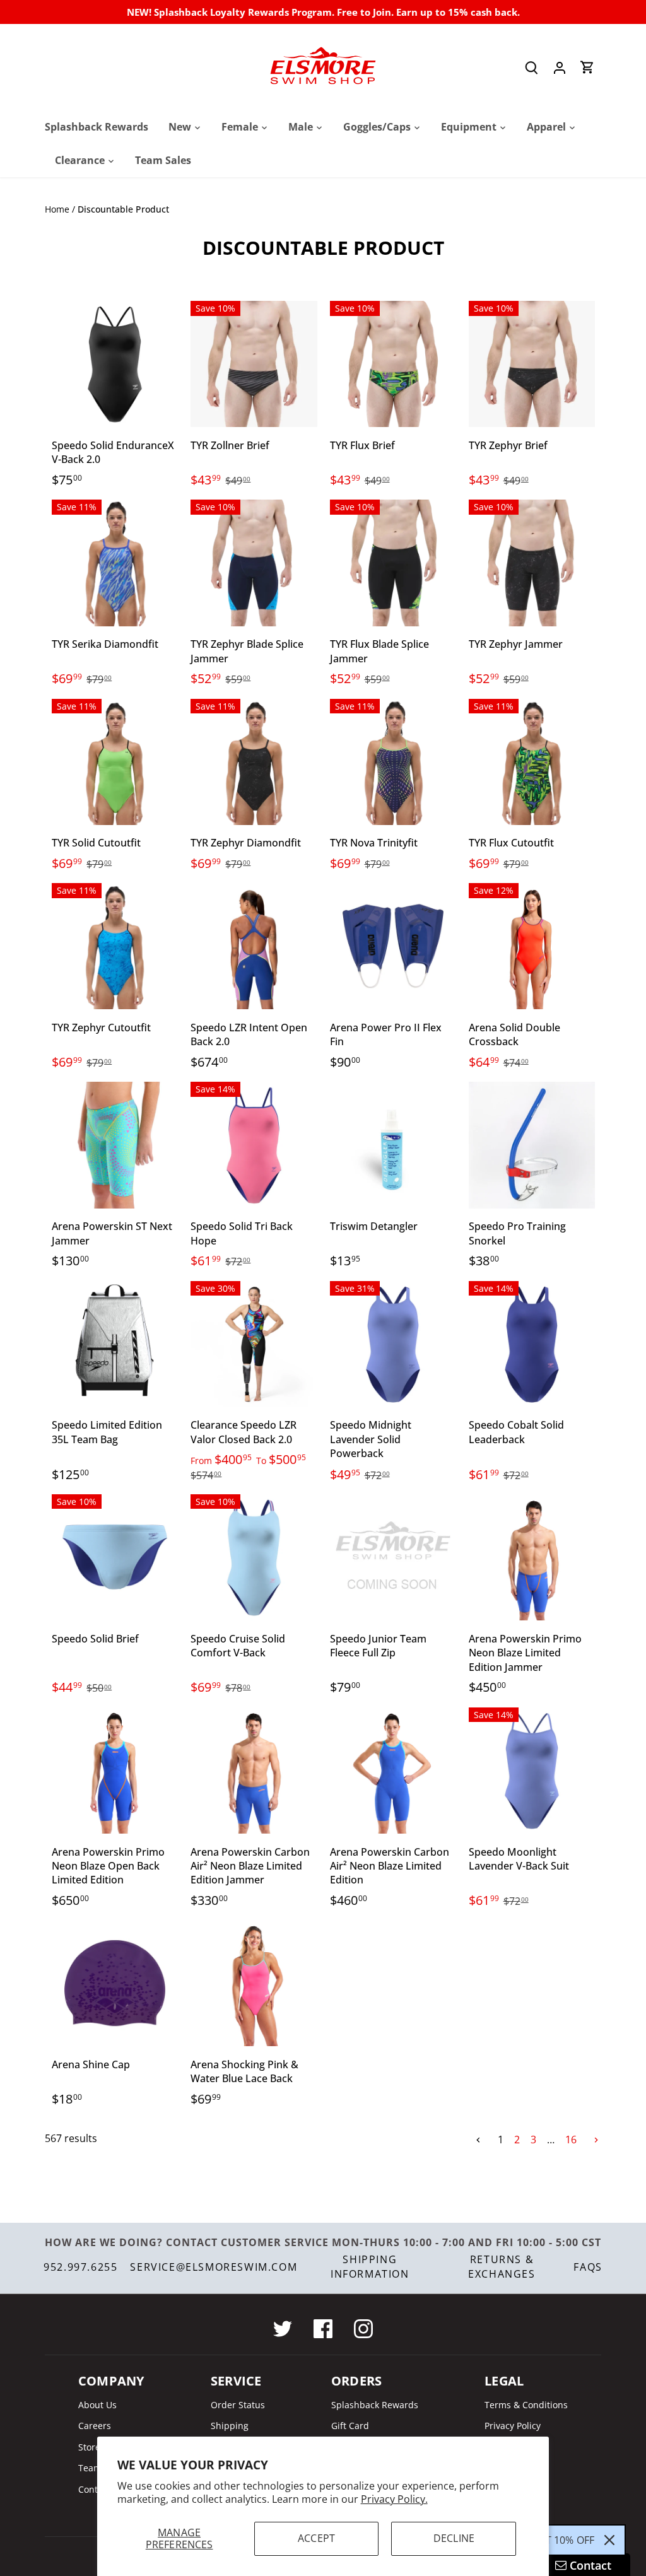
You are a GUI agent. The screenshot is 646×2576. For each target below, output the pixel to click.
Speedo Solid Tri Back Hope (242, 1233)
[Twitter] (283, 2329)
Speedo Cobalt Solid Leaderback (516, 1432)
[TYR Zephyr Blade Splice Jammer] (254, 563)
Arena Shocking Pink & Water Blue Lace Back (244, 2071)
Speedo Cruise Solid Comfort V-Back (238, 1646)
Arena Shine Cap (91, 2064)
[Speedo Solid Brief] (115, 1557)
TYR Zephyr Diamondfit (246, 843)
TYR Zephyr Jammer (516, 644)
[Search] (532, 67)
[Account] (560, 67)
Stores (91, 2447)
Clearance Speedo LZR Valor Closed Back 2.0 (244, 1432)
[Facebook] (323, 2329)
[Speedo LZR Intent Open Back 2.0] (254, 946)
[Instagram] (363, 2329)
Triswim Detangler (374, 1226)
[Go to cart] (587, 67)
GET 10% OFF (563, 2540)
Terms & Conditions (526, 2405)
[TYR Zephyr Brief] (532, 364)
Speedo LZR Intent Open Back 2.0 (249, 1034)
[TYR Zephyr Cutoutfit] (115, 946)
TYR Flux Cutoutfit (511, 843)
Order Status (238, 2405)
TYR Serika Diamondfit (105, 644)
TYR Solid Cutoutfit (96, 843)
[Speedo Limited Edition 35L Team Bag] (115, 1344)
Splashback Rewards (375, 2405)
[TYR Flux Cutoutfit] (532, 762)
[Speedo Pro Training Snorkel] (532, 1145)
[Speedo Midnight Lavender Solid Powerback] (393, 1344)
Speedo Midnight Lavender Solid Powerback (371, 1439)
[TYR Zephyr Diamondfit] (254, 762)
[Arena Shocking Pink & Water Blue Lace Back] (254, 1983)
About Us (97, 2405)
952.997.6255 (80, 2267)
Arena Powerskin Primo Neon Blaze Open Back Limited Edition (108, 1866)
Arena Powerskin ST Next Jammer (112, 1233)
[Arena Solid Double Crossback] (532, 946)
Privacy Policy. (394, 2499)
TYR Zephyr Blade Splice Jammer (247, 651)
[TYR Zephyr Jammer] (532, 563)
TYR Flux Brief (362, 445)
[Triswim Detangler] (393, 1145)
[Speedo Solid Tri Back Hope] (254, 1145)
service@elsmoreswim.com (214, 2267)
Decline (454, 2538)
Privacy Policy (513, 2426)
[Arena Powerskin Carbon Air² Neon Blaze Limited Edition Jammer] (254, 1771)
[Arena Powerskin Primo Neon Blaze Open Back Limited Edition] (115, 1771)
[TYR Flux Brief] (393, 364)
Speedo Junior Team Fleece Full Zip (378, 1646)
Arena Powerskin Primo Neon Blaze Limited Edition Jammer (525, 1653)
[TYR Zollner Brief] (254, 364)
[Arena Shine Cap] (115, 1983)
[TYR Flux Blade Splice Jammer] (393, 563)
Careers (95, 2426)
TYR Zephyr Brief (508, 445)
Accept (316, 2538)
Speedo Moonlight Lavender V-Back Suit (519, 1859)
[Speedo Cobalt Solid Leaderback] (532, 1344)
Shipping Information (370, 2266)
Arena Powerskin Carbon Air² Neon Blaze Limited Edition (390, 1866)
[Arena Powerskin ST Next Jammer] (115, 1145)
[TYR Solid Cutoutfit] (115, 762)
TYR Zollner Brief (230, 445)
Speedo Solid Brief (95, 1639)
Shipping (230, 2426)
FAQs (588, 2267)
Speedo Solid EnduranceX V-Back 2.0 (113, 452)
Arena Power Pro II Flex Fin (386, 1034)
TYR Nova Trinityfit (374, 843)
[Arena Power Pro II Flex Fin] (393, 946)
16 (571, 2140)
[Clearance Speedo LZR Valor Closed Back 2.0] (254, 1344)
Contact (94, 2489)
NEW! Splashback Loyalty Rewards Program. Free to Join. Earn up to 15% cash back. (323, 12)
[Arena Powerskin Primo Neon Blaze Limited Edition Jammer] (532, 1557)
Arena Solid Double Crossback (514, 1034)
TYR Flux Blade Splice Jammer (379, 651)
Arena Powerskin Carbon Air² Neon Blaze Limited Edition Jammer (250, 1866)
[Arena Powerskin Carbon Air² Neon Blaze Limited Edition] (393, 1771)
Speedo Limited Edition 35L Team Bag (107, 1432)
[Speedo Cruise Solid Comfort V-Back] (254, 1557)
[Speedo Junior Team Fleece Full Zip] (393, 1557)
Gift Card (350, 2426)
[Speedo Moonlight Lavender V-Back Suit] (532, 1771)
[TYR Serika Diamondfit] (115, 563)
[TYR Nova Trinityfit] (393, 762)
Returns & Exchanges (502, 2266)
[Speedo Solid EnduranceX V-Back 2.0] (115, 364)
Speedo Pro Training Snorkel (517, 1233)
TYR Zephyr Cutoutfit (101, 1027)
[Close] (609, 2540)
